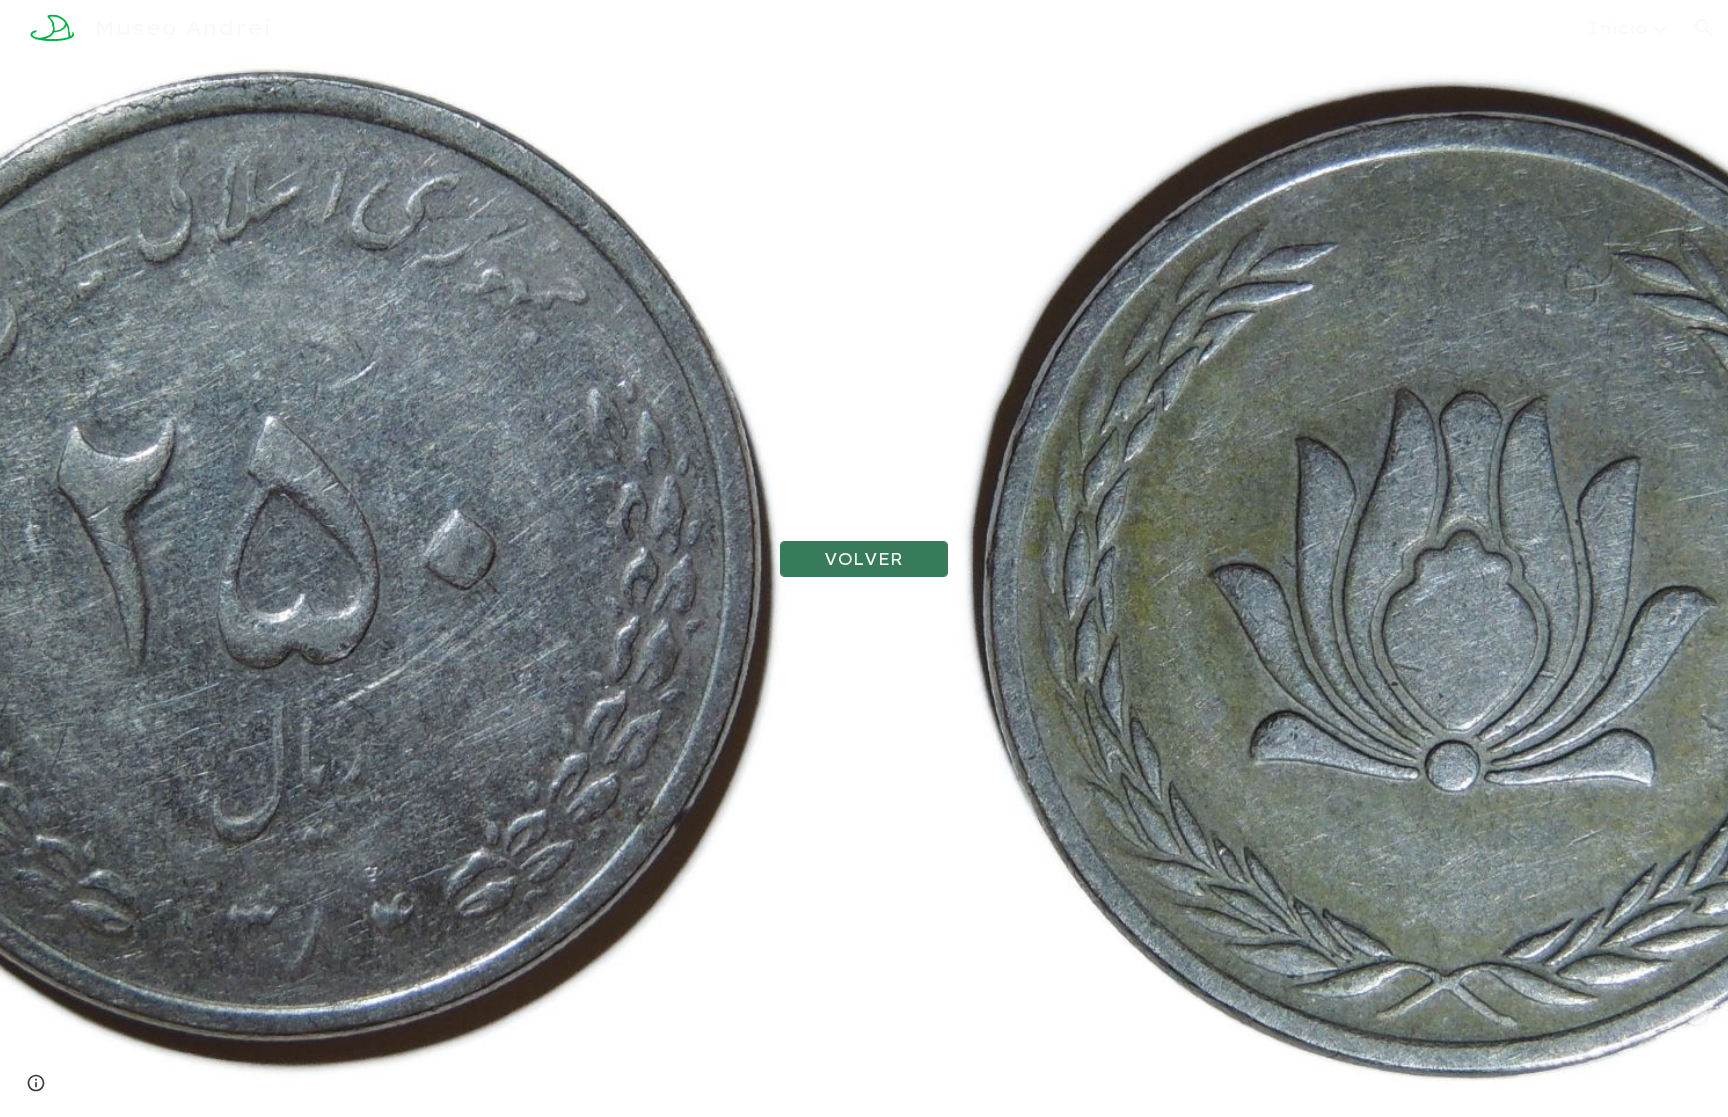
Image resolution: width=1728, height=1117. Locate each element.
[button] (1704, 28)
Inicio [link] (1617, 28)
